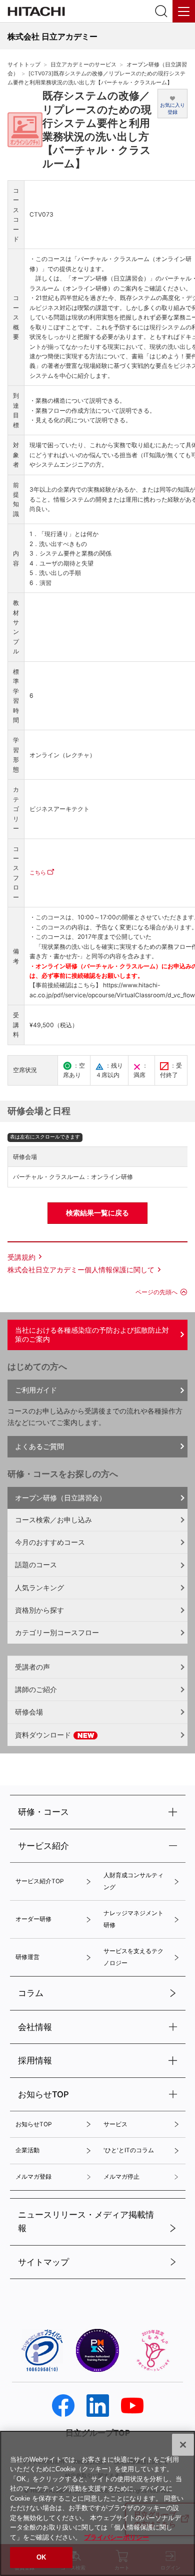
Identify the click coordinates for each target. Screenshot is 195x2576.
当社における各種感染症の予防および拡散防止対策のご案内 (92, 1335)
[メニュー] (184, 11)
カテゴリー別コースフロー (57, 1632)
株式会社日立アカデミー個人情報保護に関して (81, 1270)
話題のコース (36, 1565)
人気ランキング (39, 1587)
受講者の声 (32, 1667)
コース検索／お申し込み (53, 1520)
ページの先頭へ (156, 1292)
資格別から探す (39, 1610)
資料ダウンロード (44, 1735)
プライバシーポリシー (116, 2537)
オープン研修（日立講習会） (60, 1498)
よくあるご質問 (39, 1446)
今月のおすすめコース (50, 1542)
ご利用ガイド (36, 1390)
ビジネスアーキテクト (59, 809)
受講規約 (21, 1257)
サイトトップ (24, 65)
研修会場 (29, 1712)
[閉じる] (183, 2445)
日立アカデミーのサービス (83, 65)
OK (41, 2557)
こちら (38, 872)
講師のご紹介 (36, 1689)
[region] (97, 2503)
